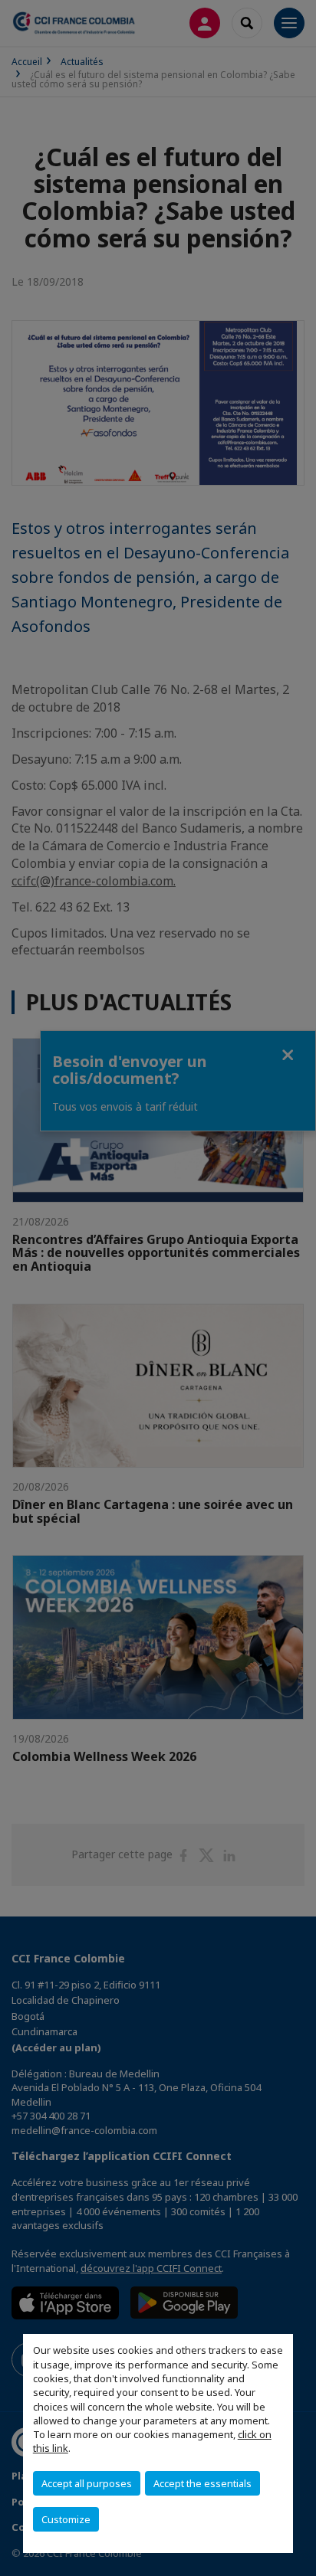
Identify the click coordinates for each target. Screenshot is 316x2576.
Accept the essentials (202, 2483)
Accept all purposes (87, 2483)
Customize (66, 2519)
